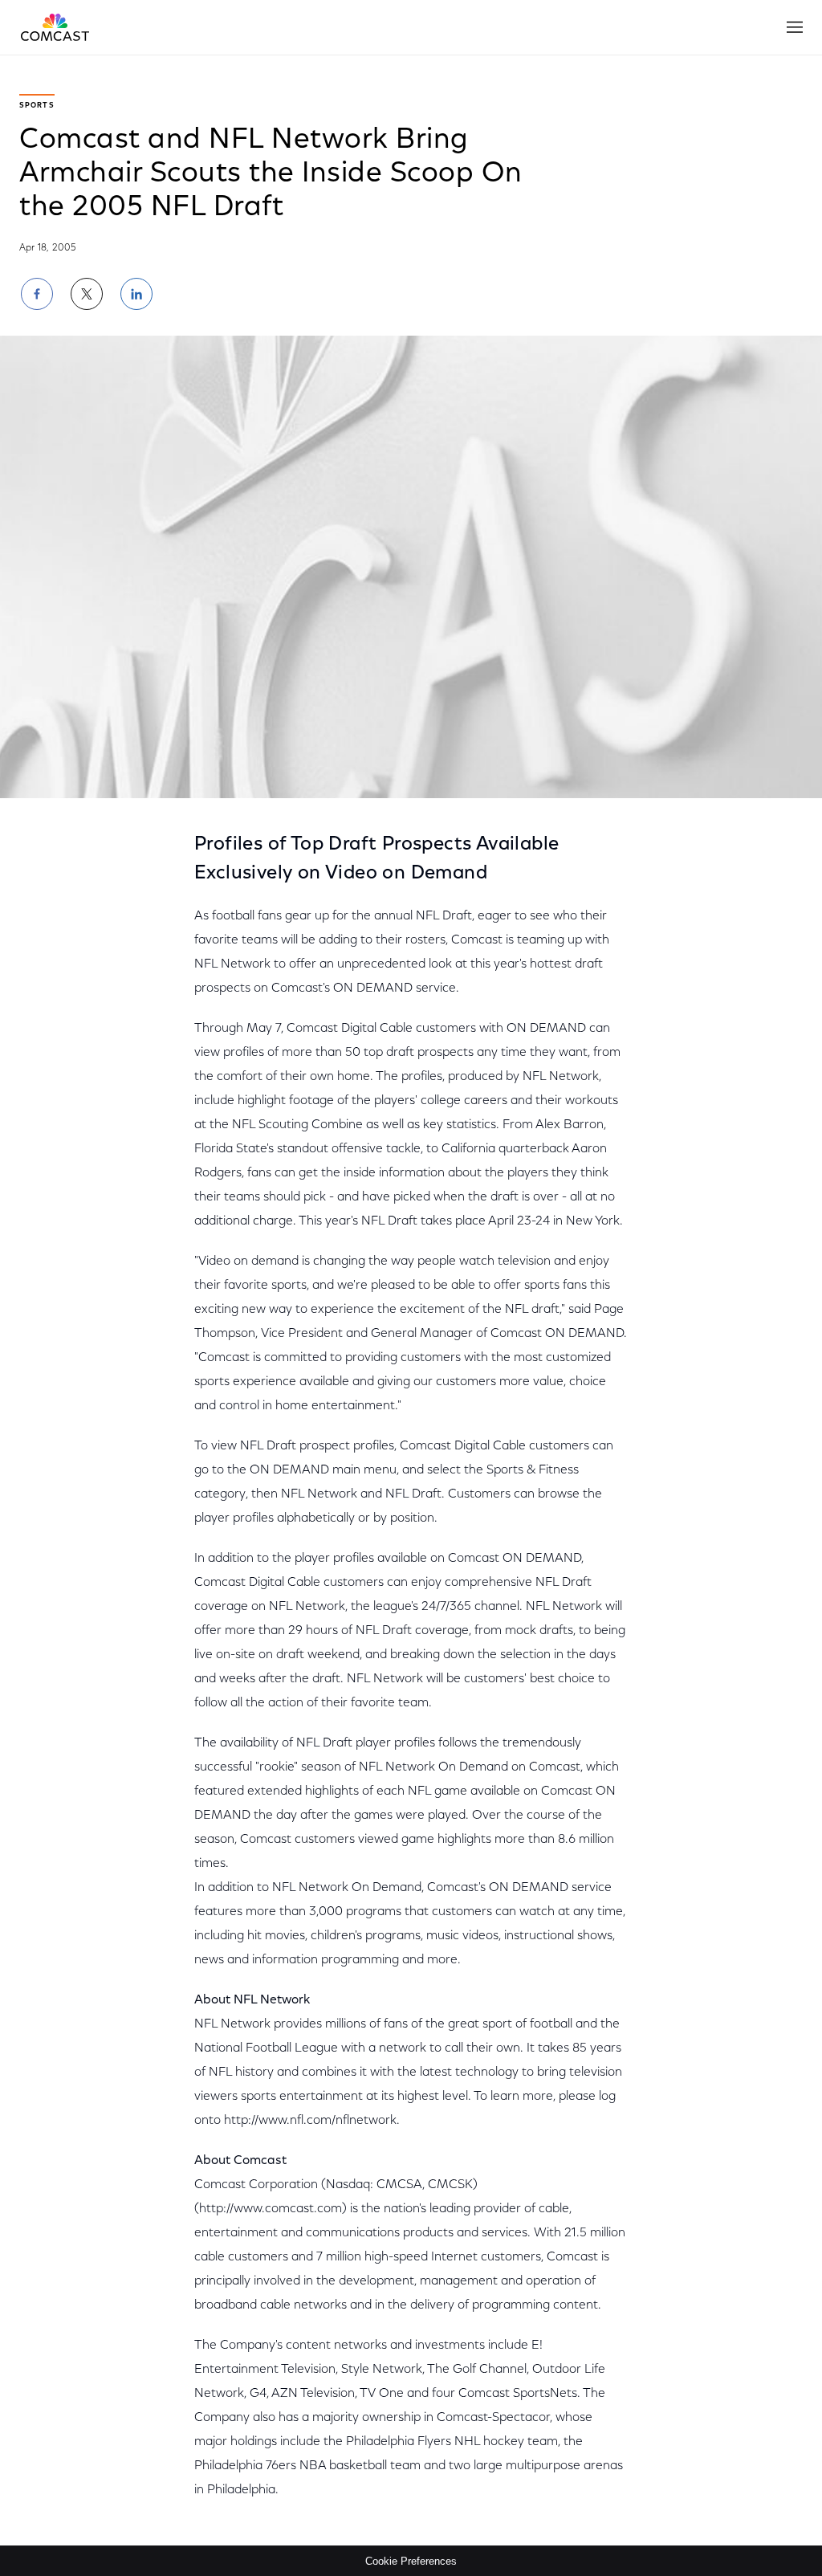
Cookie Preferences (411, 2561)
